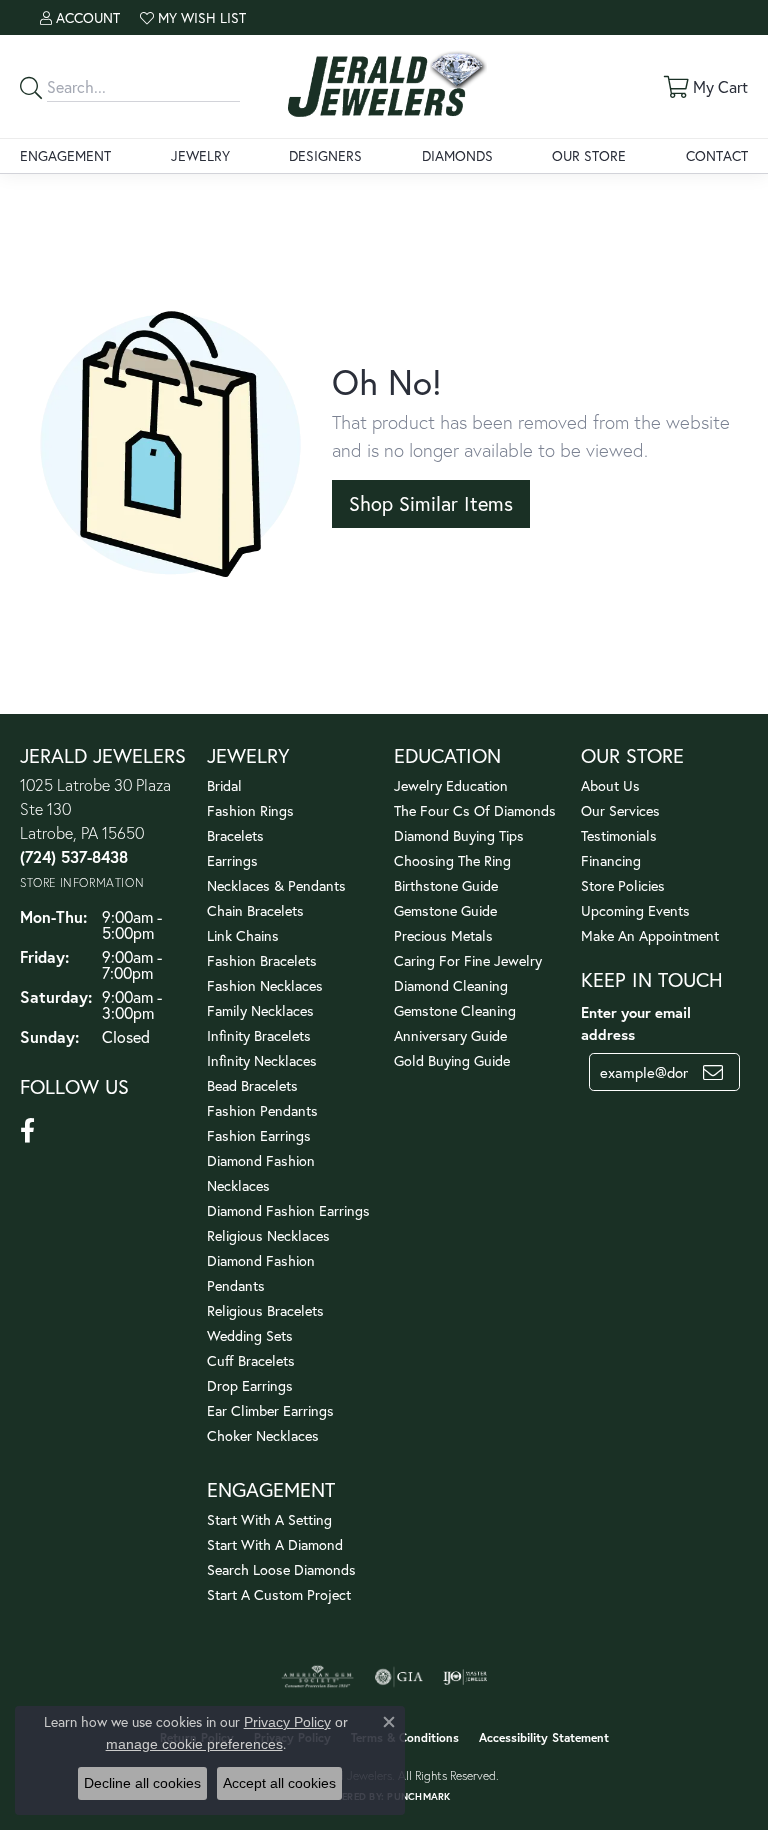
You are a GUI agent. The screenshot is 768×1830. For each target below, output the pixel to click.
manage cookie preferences (194, 1744)
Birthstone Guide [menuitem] (446, 885)
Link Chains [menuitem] (243, 935)
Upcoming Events (635, 910)
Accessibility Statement (544, 1737)
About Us (610, 785)
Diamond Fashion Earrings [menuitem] (288, 1210)
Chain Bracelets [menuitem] (255, 910)
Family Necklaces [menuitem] (260, 1010)
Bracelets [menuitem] (235, 835)
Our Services (620, 810)
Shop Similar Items (431, 503)
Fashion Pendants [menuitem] (262, 1110)
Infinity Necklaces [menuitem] (262, 1060)
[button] (80, 17)
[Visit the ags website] (318, 1677)
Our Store (589, 155)
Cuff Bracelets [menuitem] (251, 1360)
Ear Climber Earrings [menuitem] (270, 1410)
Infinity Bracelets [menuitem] (259, 1035)
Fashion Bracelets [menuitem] (262, 960)
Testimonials (619, 835)
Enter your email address (636, 1023)
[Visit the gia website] (399, 1677)
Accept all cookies (279, 1783)
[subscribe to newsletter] (713, 1072)
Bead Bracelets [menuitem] (252, 1085)
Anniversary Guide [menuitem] (450, 1035)
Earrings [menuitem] (232, 860)
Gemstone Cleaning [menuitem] (455, 1010)
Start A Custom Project (279, 1594)
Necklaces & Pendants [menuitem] (276, 885)
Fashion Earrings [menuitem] (259, 1135)
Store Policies (623, 885)
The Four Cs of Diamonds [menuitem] (475, 810)
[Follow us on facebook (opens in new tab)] (27, 1131)
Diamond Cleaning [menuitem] (451, 985)
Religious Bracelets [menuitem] (265, 1310)
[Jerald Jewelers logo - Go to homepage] (383, 86)
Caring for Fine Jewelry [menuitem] (468, 960)
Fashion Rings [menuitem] (250, 810)
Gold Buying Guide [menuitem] (452, 1060)
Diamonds (457, 155)
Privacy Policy (287, 1722)
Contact (717, 155)
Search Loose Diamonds (281, 1569)
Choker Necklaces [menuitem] (263, 1435)
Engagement (65, 155)
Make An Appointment (650, 935)
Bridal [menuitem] (224, 785)
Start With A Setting (269, 1519)
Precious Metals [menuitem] (443, 935)
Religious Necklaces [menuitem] (268, 1235)
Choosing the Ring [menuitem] (452, 860)
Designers (325, 155)
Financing (611, 860)
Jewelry (200, 155)
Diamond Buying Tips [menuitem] (459, 835)
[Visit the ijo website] (465, 1677)
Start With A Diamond (275, 1544)
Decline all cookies (142, 1783)
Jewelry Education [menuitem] (451, 785)
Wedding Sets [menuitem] (250, 1335)
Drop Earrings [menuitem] (250, 1385)
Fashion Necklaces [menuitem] (265, 985)
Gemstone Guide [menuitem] (445, 910)
